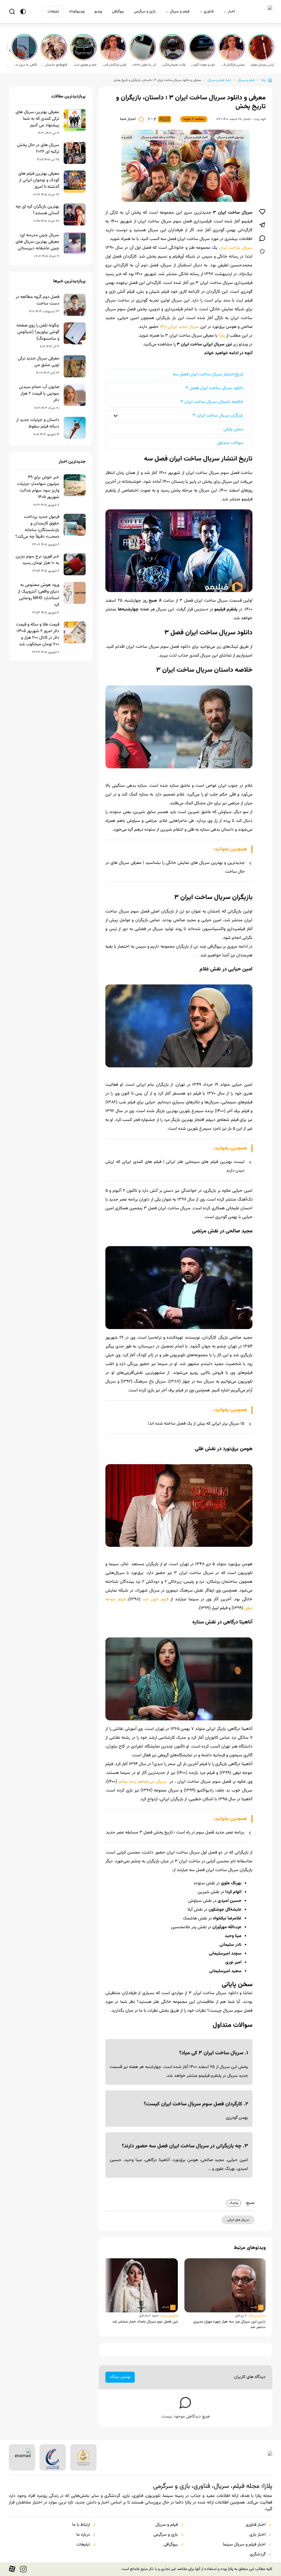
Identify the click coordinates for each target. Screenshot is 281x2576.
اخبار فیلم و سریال (219, 80)
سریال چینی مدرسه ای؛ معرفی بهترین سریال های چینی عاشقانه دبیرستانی (37, 242)
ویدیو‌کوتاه (77, 12)
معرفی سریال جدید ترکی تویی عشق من (39, 362)
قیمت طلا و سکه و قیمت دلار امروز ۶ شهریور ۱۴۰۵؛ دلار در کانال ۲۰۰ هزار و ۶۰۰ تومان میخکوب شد (38, 635)
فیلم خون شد (155, 1599)
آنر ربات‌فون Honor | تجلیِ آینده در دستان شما (143, 65)
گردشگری (258, 2555)
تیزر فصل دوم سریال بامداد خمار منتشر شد (145, 2322)
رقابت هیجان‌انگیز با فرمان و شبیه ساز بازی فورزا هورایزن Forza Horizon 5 (173, 65)
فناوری (209, 12)
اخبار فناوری (256, 2525)
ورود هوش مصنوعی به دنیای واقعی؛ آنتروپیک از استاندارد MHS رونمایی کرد (39, 595)
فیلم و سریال (180, 12)
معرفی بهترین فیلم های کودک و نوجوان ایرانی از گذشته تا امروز (39, 180)
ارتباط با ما (81, 2525)
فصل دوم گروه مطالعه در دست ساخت (37, 300)
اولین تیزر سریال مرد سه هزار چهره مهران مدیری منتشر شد (230, 2324)
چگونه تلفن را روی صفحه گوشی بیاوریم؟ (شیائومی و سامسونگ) (38, 332)
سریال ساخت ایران (236, 248)
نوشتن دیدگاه (120, 2377)
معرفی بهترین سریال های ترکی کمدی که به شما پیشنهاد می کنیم (37, 119)
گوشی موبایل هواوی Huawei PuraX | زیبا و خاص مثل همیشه (262, 65)
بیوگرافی (118, 12)
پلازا (263, 80)
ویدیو (98, 12)
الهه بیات (260, 119)
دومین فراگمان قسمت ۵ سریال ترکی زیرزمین (232, 65)
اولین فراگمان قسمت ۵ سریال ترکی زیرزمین (114, 65)
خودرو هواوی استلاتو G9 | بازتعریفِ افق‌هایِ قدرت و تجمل (84, 65)
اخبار (231, 12)
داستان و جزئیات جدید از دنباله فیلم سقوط (38, 423)
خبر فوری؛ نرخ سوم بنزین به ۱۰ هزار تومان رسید (37, 560)
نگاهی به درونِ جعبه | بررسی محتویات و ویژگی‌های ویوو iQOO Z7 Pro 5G (25, 65)
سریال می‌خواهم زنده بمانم (143, 1782)
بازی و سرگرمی (145, 12)
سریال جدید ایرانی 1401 (179, 327)
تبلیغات (53, 12)
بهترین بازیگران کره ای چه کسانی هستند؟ (37, 210)
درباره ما (83, 2535)
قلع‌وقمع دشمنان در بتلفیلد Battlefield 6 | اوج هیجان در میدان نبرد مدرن (54, 65)
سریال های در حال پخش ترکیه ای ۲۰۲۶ (38, 149)
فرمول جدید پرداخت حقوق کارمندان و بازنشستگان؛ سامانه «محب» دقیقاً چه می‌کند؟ (37, 527)
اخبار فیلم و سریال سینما (244, 2545)
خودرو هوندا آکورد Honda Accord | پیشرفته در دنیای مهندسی (203, 65)
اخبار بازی (258, 2535)
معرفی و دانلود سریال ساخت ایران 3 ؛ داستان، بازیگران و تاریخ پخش (157, 80)
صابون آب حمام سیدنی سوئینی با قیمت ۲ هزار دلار (39, 394)
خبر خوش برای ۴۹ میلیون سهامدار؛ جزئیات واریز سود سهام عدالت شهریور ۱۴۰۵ (38, 487)
